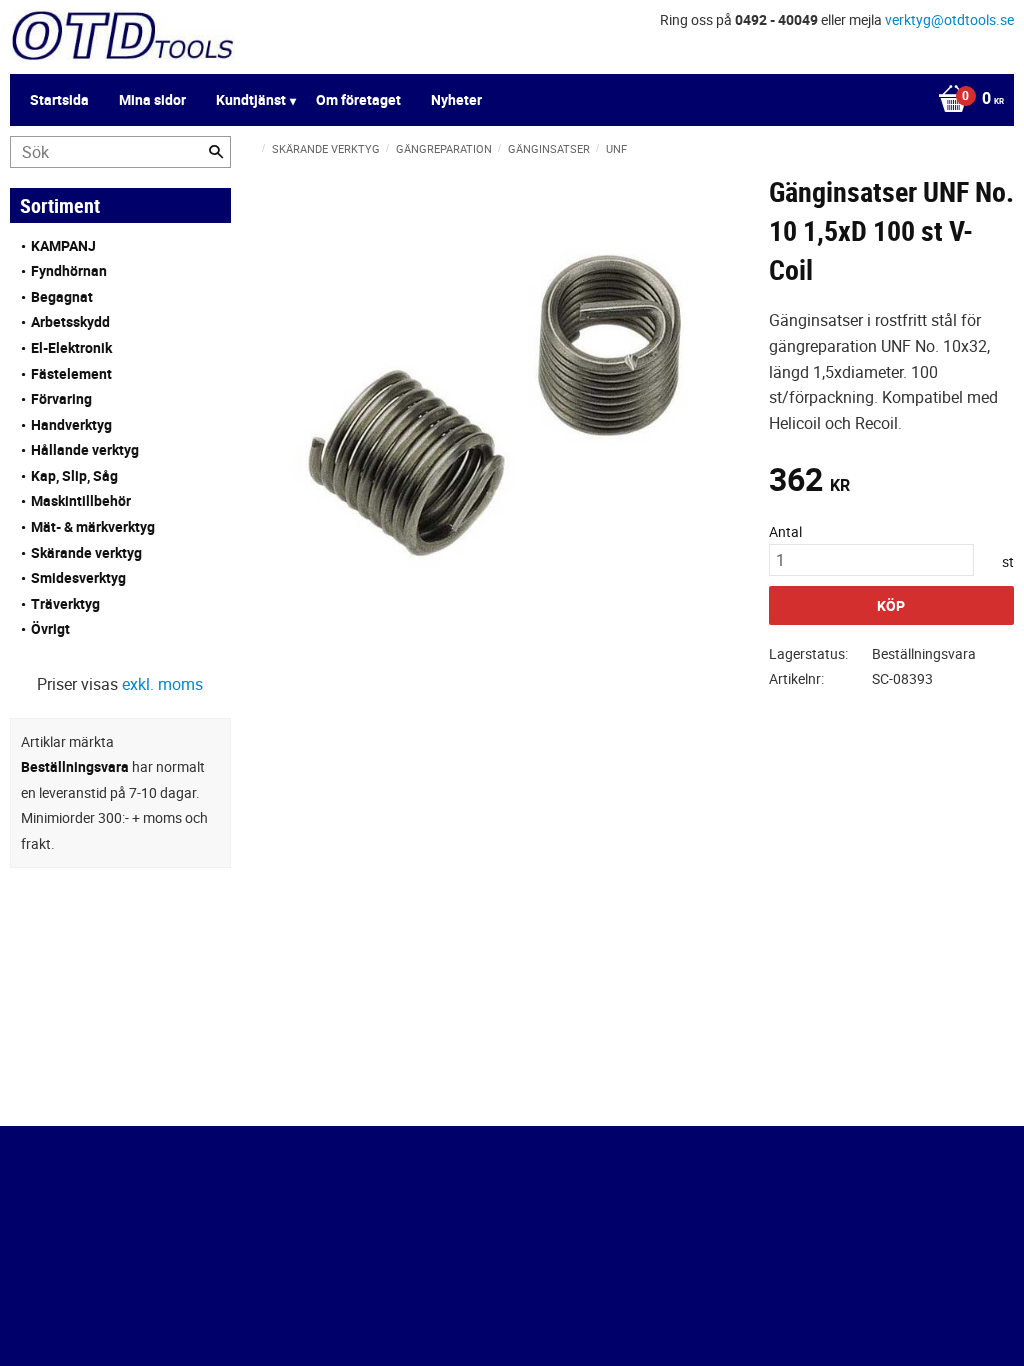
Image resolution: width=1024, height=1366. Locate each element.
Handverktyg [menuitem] (71, 424)
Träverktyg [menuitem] (65, 603)
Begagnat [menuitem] (62, 296)
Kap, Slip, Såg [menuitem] (74, 475)
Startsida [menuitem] (59, 99)
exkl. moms (162, 684)
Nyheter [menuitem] (456, 99)
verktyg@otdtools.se (949, 19)
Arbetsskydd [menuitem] (70, 321)
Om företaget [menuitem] (358, 99)
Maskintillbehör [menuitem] (81, 500)
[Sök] (216, 152)
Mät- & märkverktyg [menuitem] (93, 526)
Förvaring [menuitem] (61, 398)
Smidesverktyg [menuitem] (78, 577)
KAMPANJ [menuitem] (63, 245)
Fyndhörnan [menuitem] (69, 270)
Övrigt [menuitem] (50, 628)
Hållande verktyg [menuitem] (85, 449)
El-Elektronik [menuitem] (71, 347)
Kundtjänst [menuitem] (251, 99)
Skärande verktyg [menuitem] (86, 552)
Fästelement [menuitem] (71, 373)
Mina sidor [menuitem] (152, 99)
